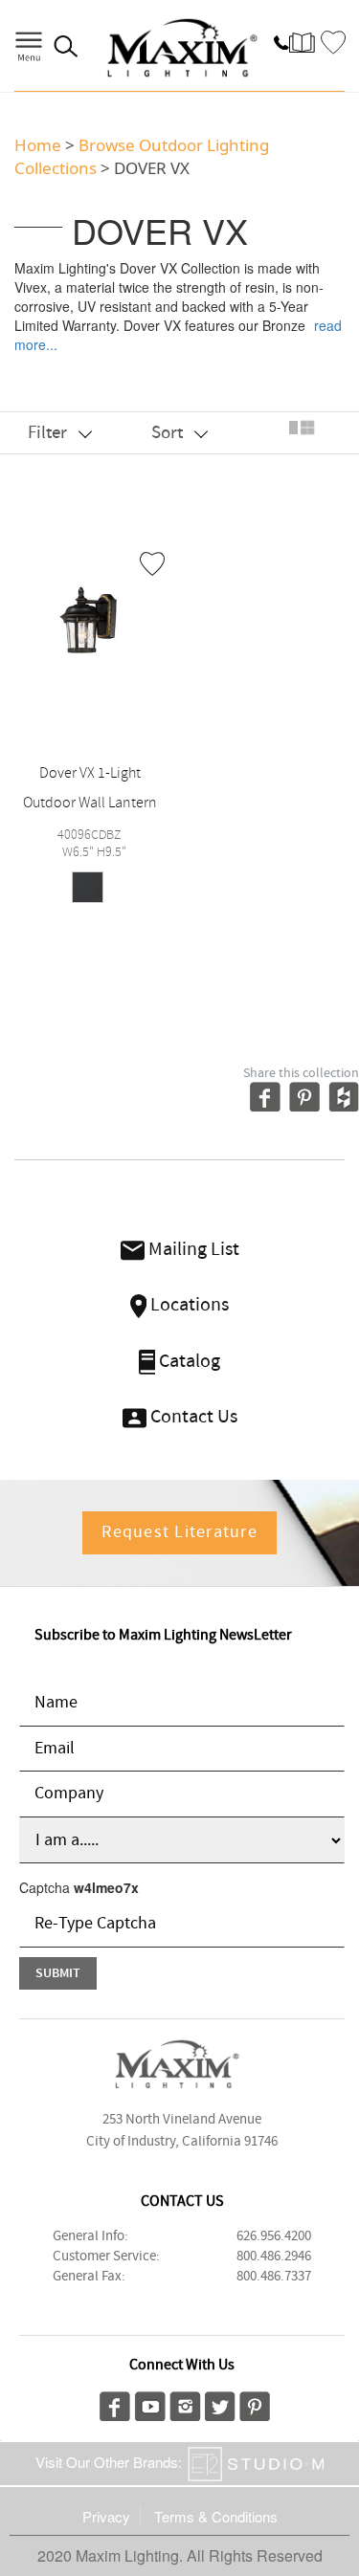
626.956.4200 (274, 2236)
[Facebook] (115, 2404)
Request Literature (179, 1532)
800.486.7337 (274, 2277)
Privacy (106, 2516)
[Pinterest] (255, 2404)
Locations (188, 1305)
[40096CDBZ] (90, 624)
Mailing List (192, 1250)
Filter (49, 433)
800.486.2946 (274, 2257)
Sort (169, 433)
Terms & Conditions (216, 2516)
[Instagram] (185, 2404)
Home (38, 145)
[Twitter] (220, 2404)
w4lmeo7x (106, 1887)
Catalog (188, 1362)
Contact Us (192, 1417)
